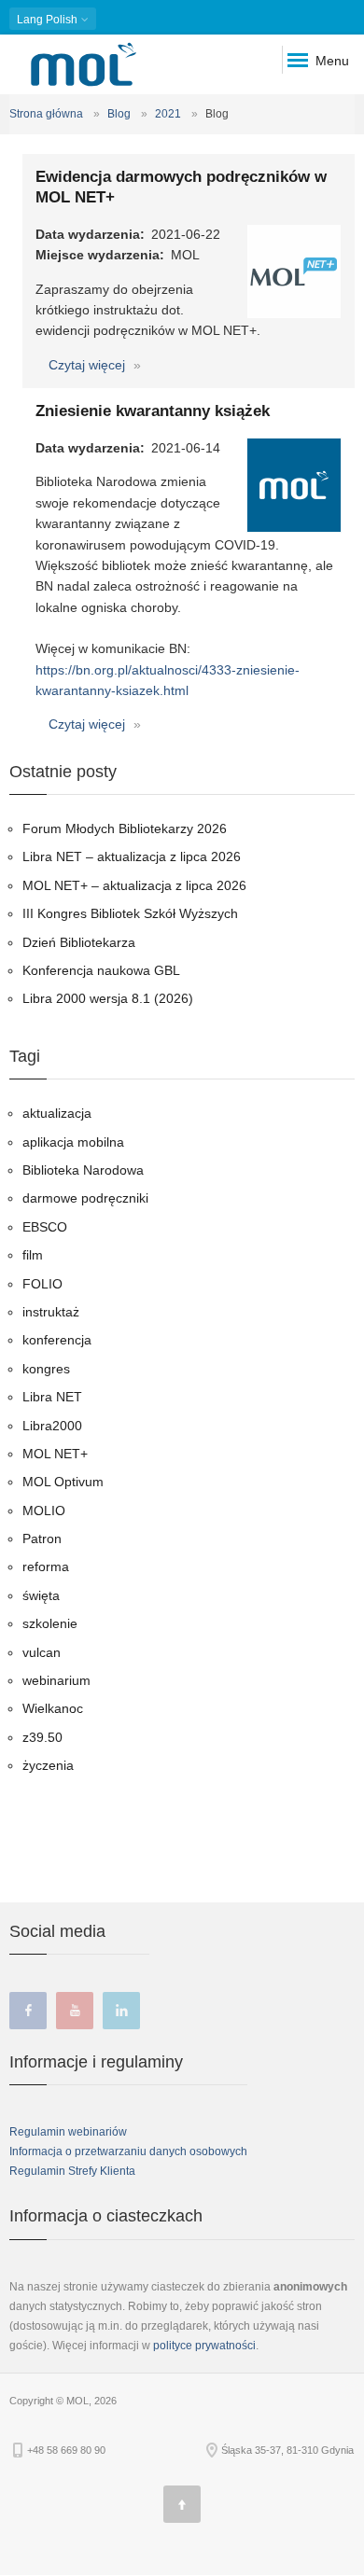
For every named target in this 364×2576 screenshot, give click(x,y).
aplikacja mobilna (73, 1142)
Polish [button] (49, 20)
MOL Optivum (63, 1482)
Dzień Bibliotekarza (79, 942)
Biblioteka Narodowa (83, 1170)
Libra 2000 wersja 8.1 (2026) (108, 998)
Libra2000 (52, 1426)
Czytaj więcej (89, 365)
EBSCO (45, 1227)
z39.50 (42, 1737)
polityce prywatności (204, 2346)
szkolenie (50, 1623)
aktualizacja (57, 1113)
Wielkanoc (53, 1708)
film (33, 1255)
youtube (75, 2011)
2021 (168, 114)
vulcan (42, 1652)
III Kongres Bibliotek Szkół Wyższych (130, 913)
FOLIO (42, 1284)
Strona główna (46, 114)
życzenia (48, 1765)
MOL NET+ (55, 1454)
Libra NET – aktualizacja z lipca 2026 (132, 856)
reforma (46, 1566)
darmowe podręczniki (85, 1198)
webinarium (56, 1680)
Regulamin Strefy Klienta (72, 2171)
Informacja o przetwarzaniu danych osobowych (128, 2151)
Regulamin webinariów (68, 2132)
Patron (42, 1539)
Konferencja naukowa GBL (101, 970)
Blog (119, 114)
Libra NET (52, 1397)
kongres (46, 1369)
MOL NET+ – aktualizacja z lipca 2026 (134, 885)
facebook (28, 2011)
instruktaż (51, 1312)
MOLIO (44, 1511)
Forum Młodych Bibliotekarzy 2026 (125, 828)
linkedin (121, 2011)
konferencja (57, 1340)
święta (41, 1595)
